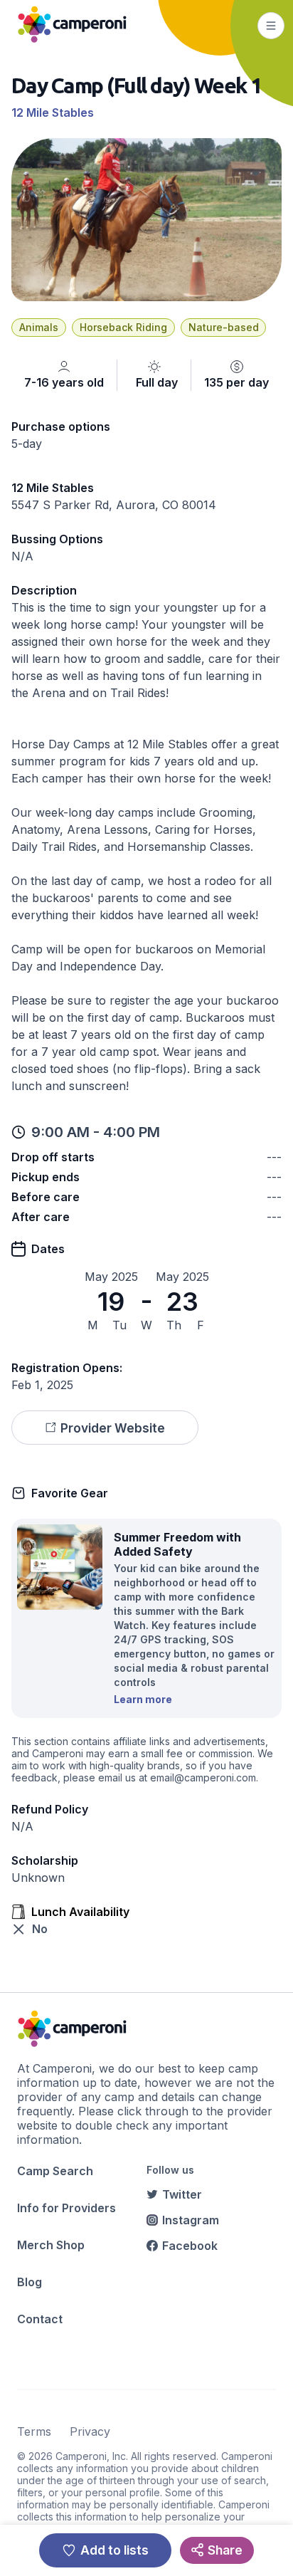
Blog (30, 2282)
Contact (40, 2319)
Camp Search (55, 2171)
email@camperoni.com (203, 1777)
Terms (34, 2431)
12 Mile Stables (53, 112)
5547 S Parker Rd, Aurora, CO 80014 (114, 505)
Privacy (90, 2431)
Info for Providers (66, 2208)
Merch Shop (51, 2245)
